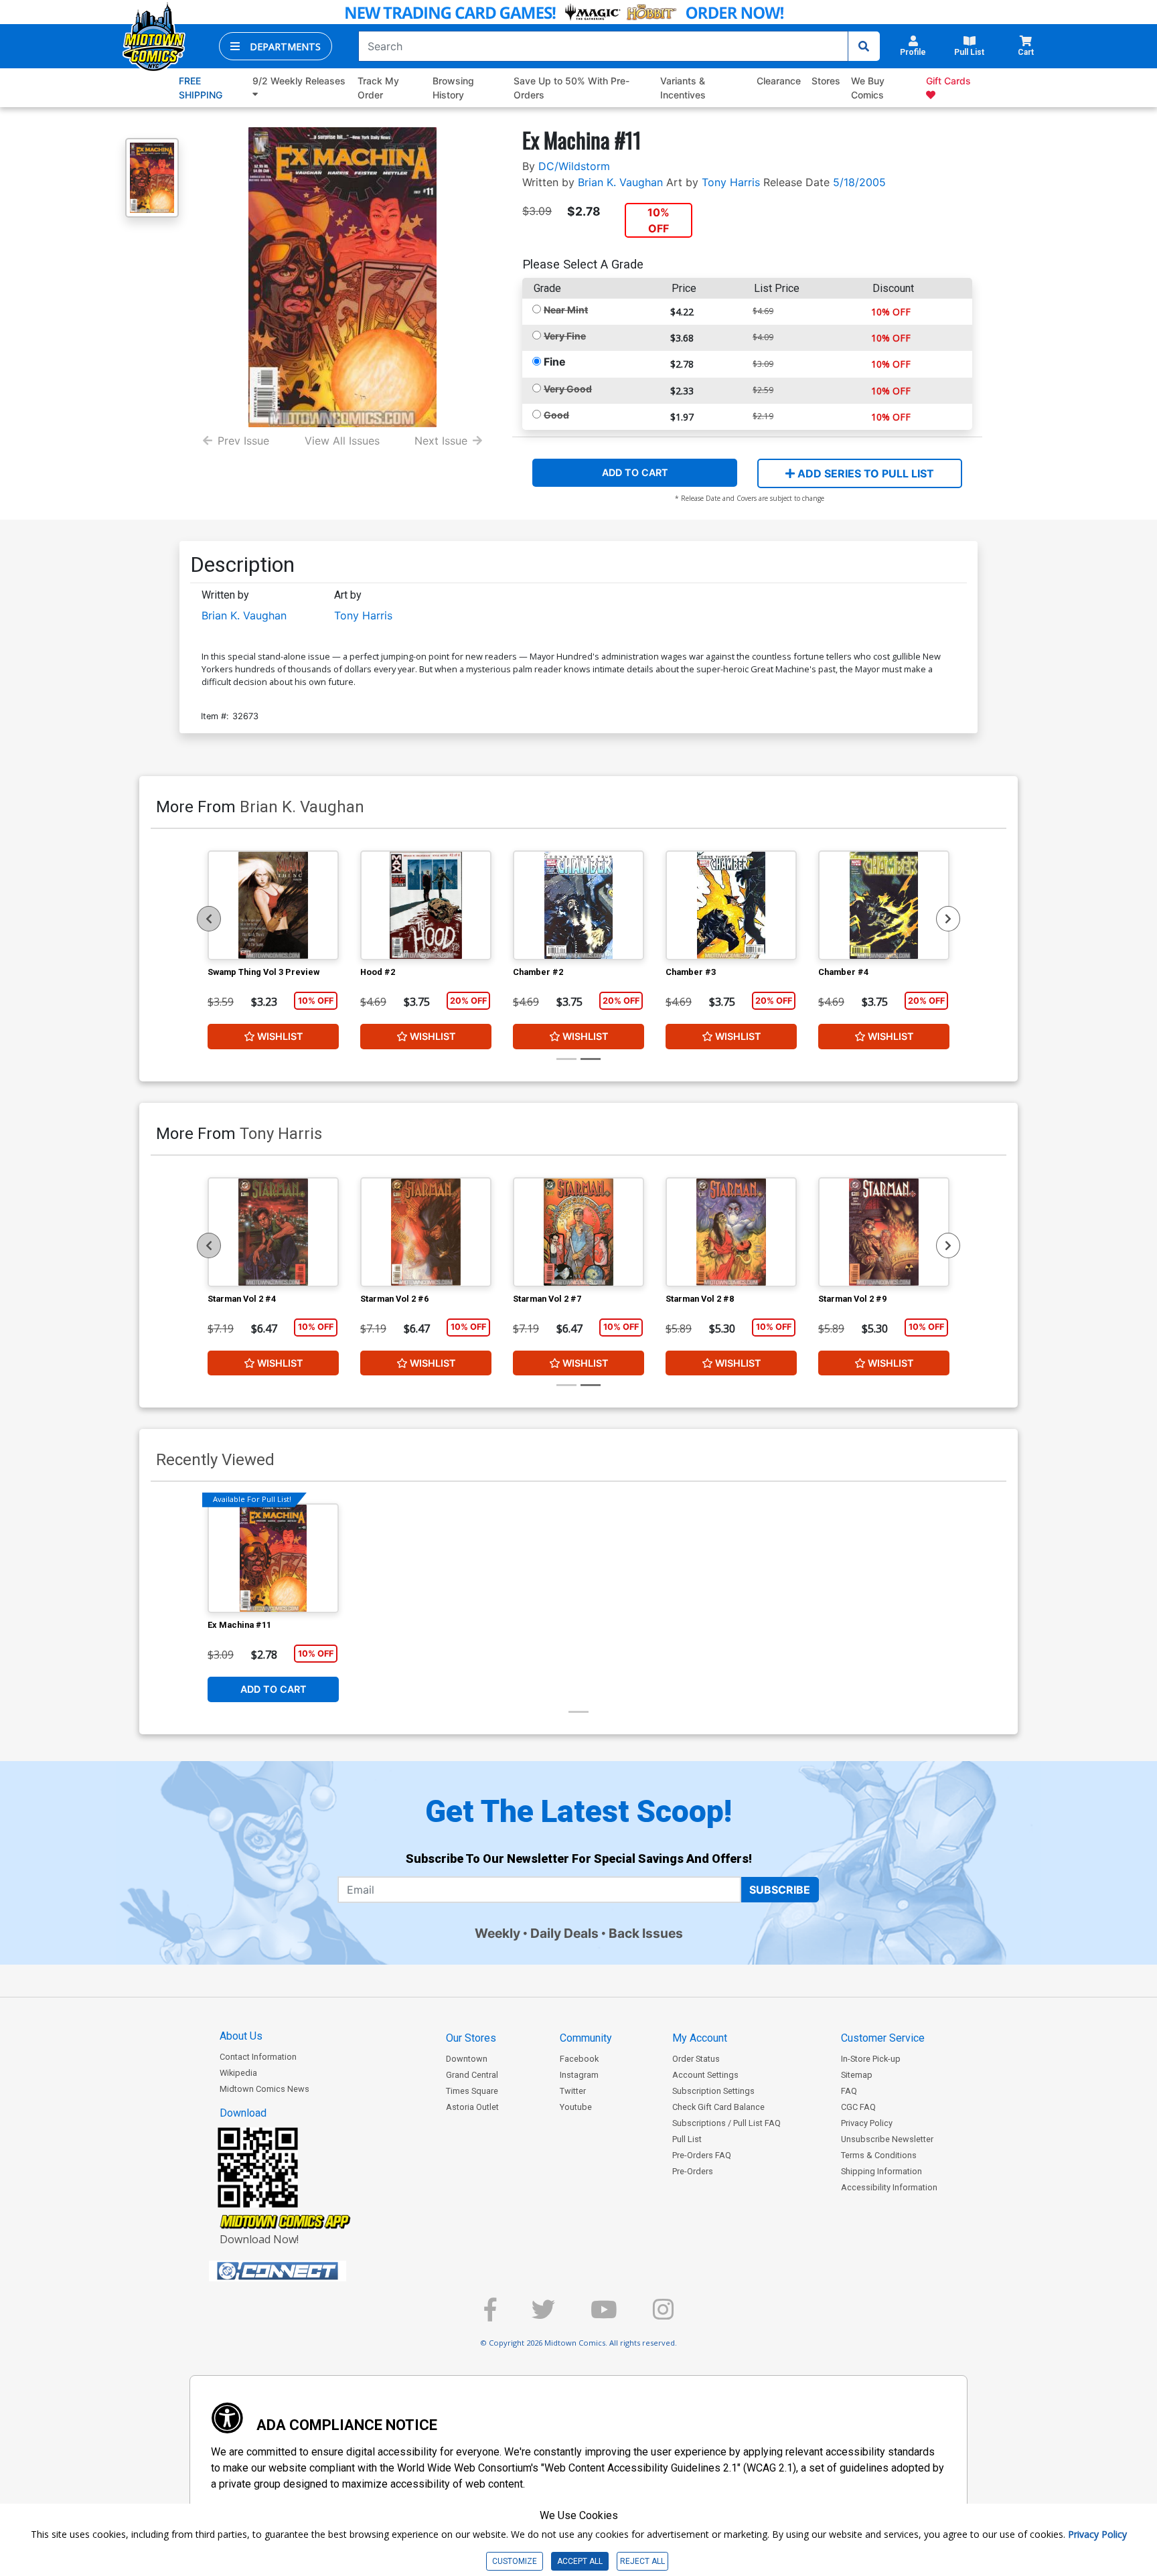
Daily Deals (564, 1933)
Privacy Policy (867, 2123)
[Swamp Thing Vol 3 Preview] (273, 905)
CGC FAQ (858, 2107)
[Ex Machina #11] (273, 1558)
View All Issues (342, 441)
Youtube (576, 2107)
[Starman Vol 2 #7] (578, 1232)
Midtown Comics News (264, 2089)
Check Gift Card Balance (718, 2107)
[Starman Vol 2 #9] (884, 1232)
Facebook (579, 2059)
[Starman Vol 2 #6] (426, 1232)
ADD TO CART (635, 472)
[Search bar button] (864, 46)
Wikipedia (238, 2073)
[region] (209, 919)
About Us (241, 2036)
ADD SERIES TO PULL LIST (864, 473)
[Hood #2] (426, 905)
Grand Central (472, 2075)
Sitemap (857, 2075)
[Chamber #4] (884, 905)
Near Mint (566, 310)
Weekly (497, 1933)
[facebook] (490, 2315)
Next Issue (441, 441)
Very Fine (565, 336)
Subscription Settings (713, 2091)
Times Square (472, 2091)
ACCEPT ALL (580, 2561)
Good (556, 415)
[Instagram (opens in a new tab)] (663, 2315)
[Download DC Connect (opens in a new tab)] (303, 2271)
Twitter (573, 2091)
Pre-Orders (693, 2171)
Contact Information (258, 2057)
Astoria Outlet (472, 2107)
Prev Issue (243, 441)
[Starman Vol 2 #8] (731, 1232)
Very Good (568, 389)
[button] (276, 46)
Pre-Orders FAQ (702, 2155)
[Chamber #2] (578, 905)
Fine (555, 362)
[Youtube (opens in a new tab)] (604, 2315)
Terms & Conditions (879, 2155)
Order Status (696, 2059)
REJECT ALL (642, 2561)
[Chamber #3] (731, 905)
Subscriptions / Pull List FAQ (726, 2123)
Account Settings (705, 2075)
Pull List (687, 2139)
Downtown (467, 2059)
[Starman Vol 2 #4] (273, 1232)
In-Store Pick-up (871, 2059)
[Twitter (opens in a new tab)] (543, 2315)
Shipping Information (881, 2171)
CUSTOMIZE (515, 2561)
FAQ (849, 2091)
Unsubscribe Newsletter (887, 2139)
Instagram (579, 2075)
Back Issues (646, 1933)
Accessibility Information (889, 2187)
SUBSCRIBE (780, 1890)
